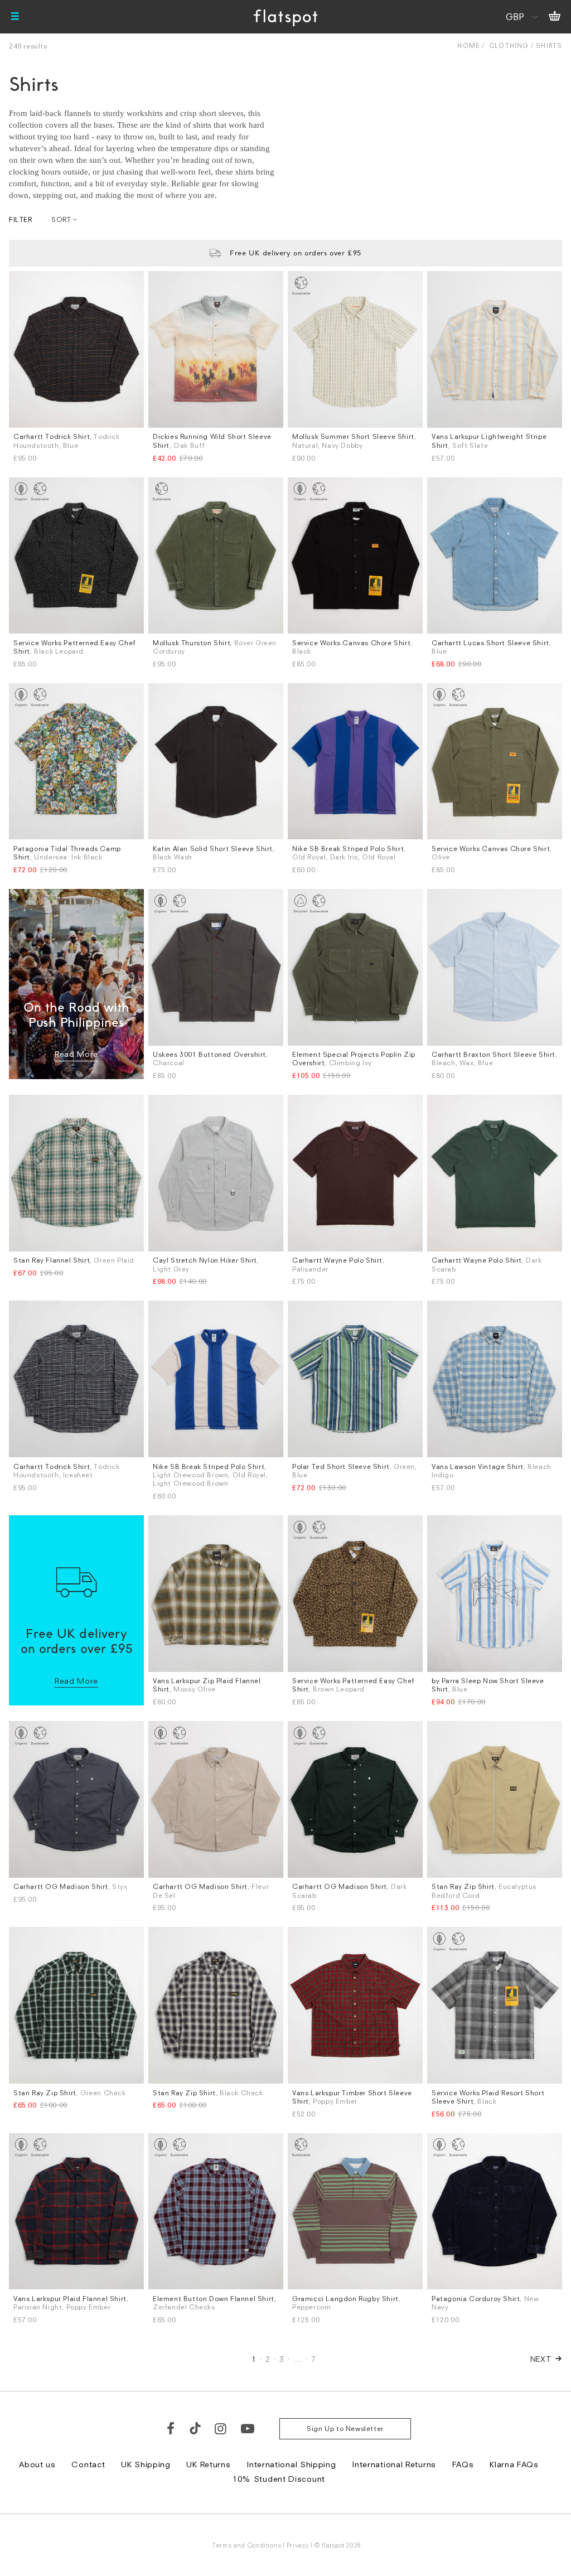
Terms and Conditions (246, 2545)
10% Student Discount (279, 2479)
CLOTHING (509, 45)
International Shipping (291, 2464)
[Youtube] (248, 2428)
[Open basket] (555, 17)
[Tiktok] (195, 2428)
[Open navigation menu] (15, 17)
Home (468, 45)
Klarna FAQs (514, 2464)
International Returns (394, 2464)
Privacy (298, 2545)
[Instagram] (221, 2428)
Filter (21, 219)
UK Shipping (146, 2464)
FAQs (463, 2464)
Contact (88, 2464)
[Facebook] (171, 2428)
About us (37, 2464)
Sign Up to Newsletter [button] (345, 2428)
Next (541, 2359)
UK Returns (208, 2464)
